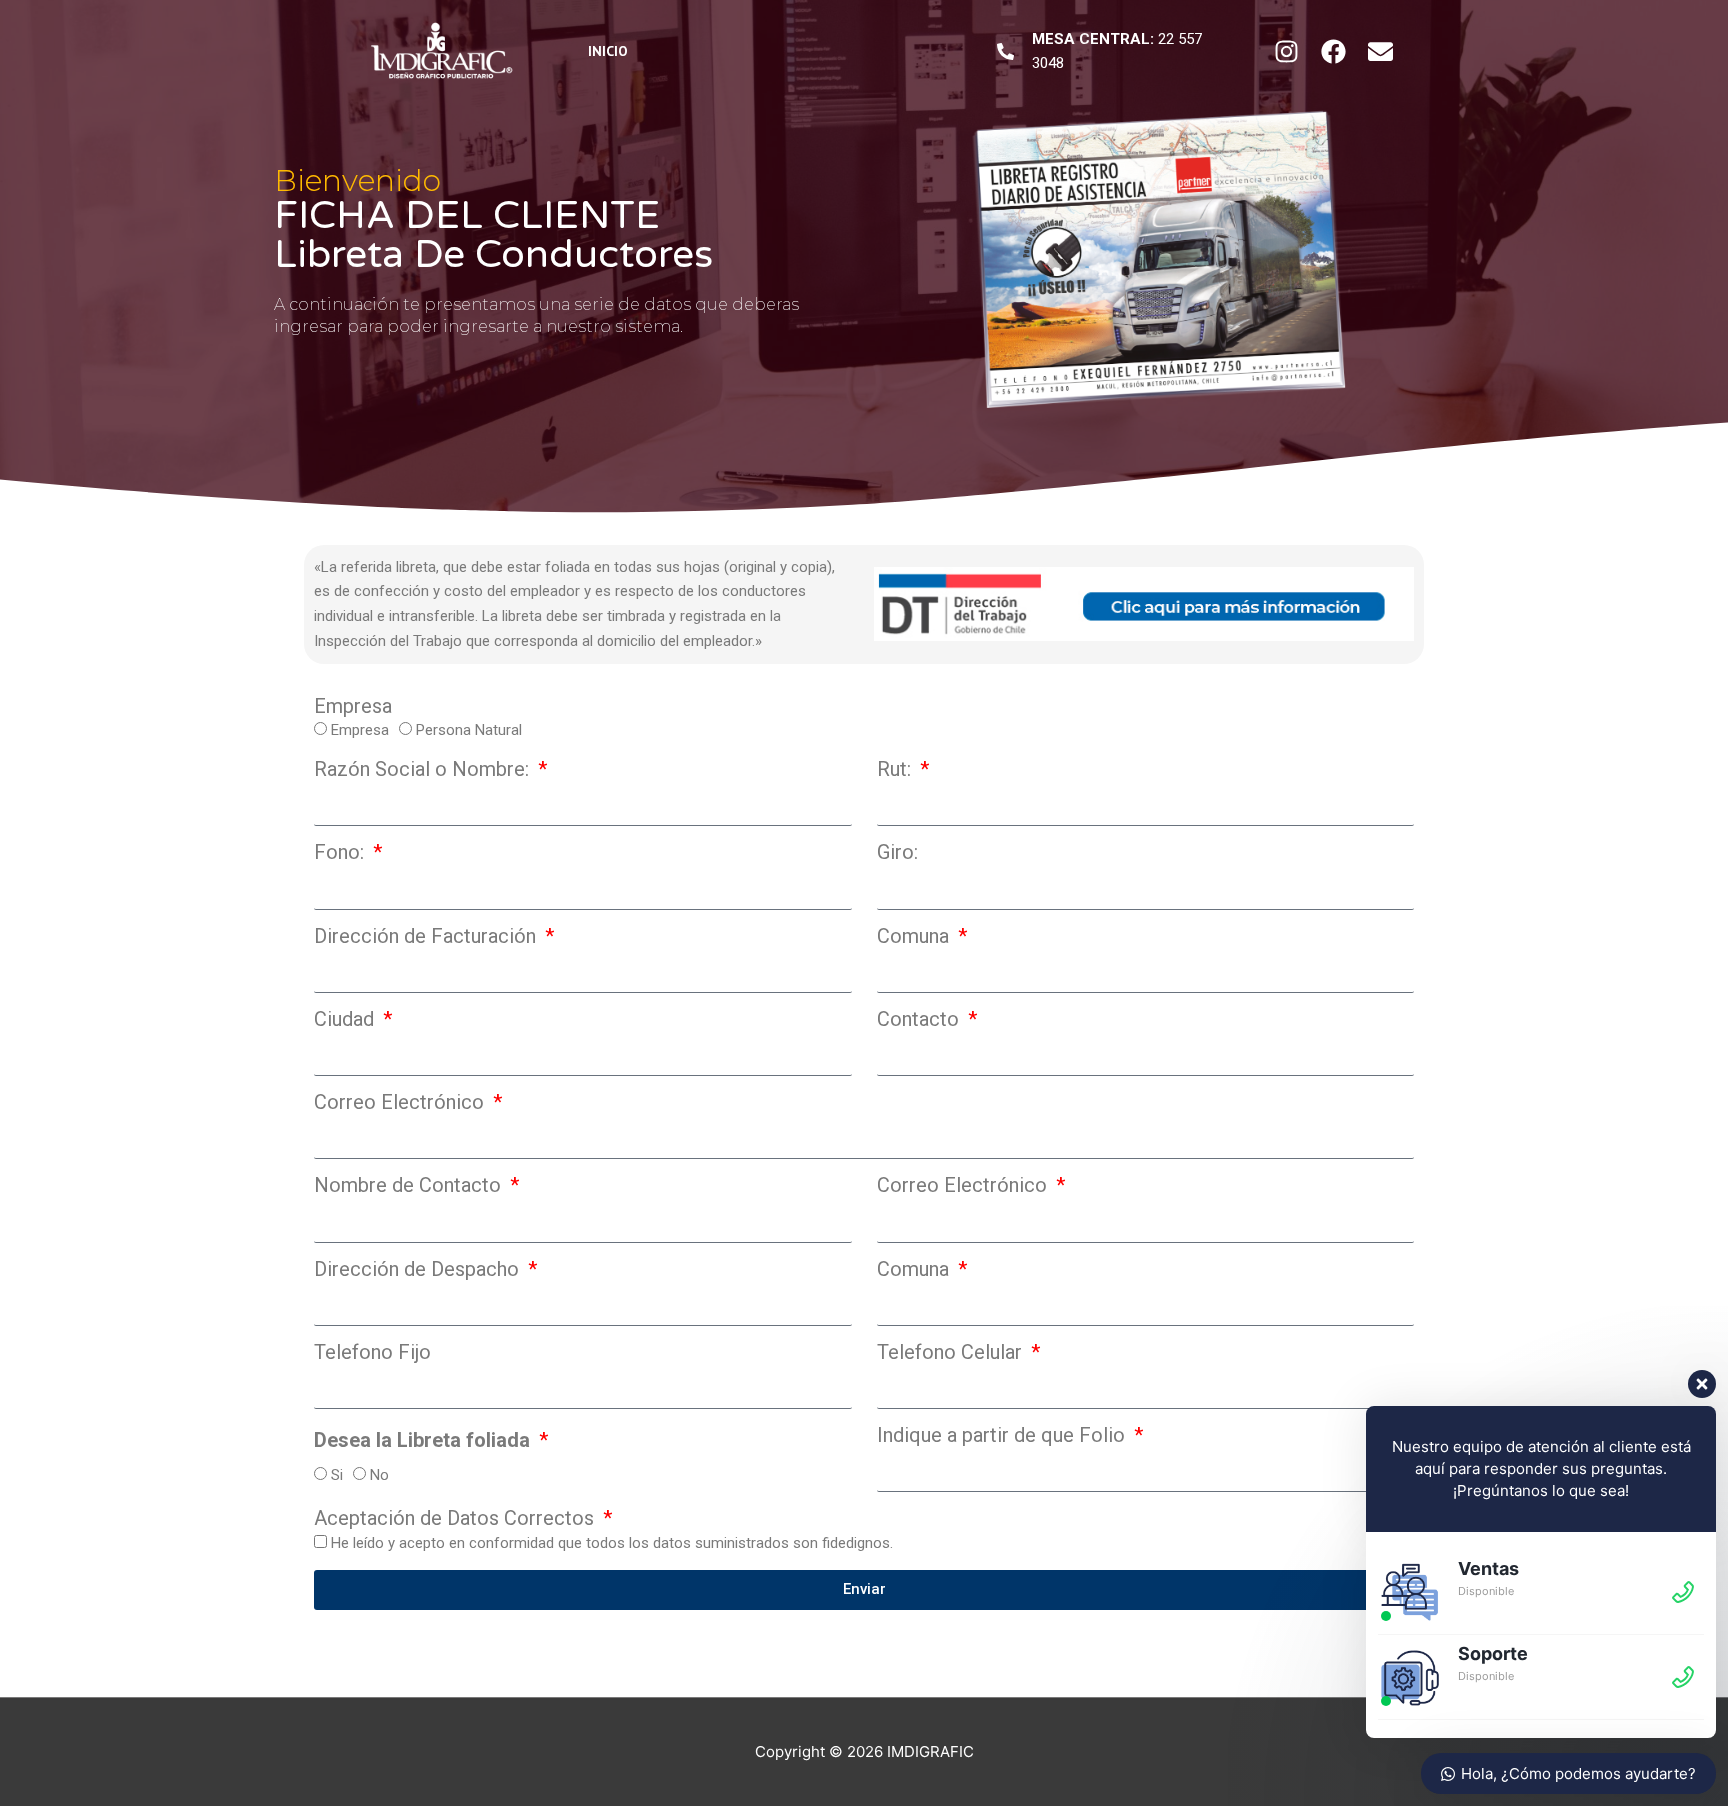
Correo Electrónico (401, 1102)
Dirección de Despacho (419, 1269)
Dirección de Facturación (427, 936)
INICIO (608, 51)
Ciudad (346, 1019)
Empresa (353, 706)
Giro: (897, 852)
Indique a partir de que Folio (1003, 1435)
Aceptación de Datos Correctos (456, 1518)
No (379, 1475)
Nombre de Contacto (410, 1185)
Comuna (915, 936)
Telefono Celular (952, 1352)
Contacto (920, 1019)
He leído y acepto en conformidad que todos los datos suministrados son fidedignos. (612, 1543)
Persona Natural (469, 730)
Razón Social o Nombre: (424, 769)
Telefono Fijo (372, 1352)
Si (337, 1475)
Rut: (896, 769)
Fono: (341, 852)
